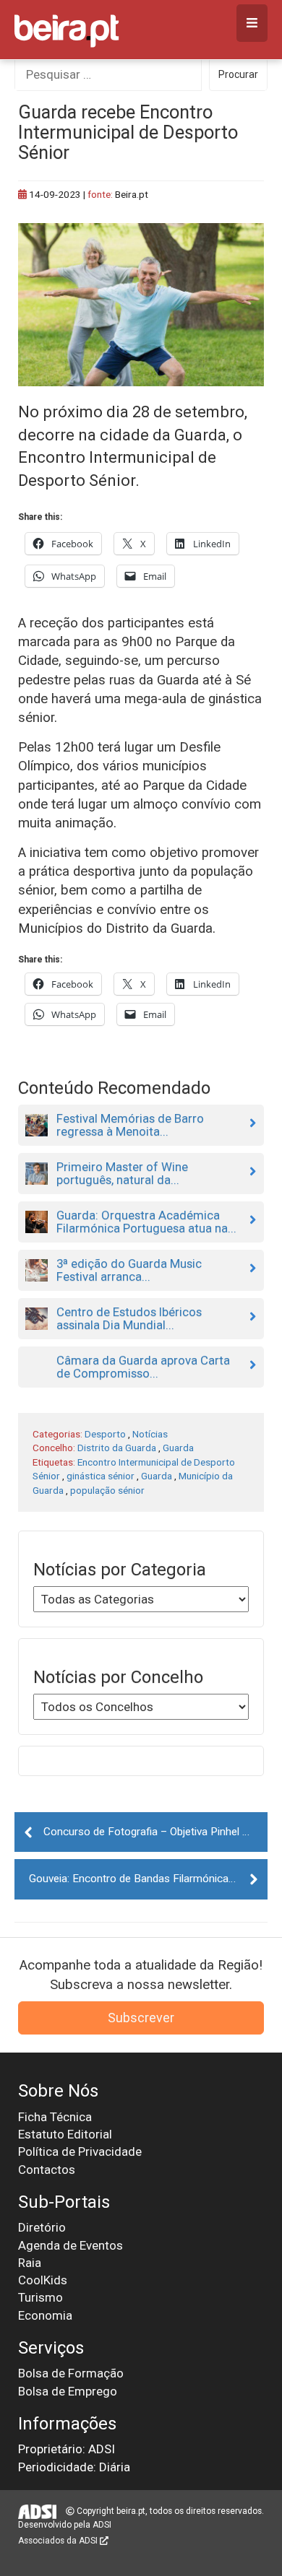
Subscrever (141, 2018)
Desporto (105, 1434)
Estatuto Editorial (65, 2134)
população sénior (107, 1490)
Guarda (178, 1448)
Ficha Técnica (55, 2117)
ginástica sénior (101, 1476)
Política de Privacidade (80, 2151)
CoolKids (43, 2280)
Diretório (42, 2227)
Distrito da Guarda (117, 1448)
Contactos (47, 2170)
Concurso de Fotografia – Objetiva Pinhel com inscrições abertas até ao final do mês (155, 1832)
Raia (30, 2263)
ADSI (102, 2525)
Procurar (238, 74)
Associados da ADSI (59, 2541)
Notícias (150, 1434)
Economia (45, 2315)
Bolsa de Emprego (68, 2391)
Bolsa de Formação (71, 2373)
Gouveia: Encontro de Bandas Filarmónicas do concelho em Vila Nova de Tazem (148, 1879)
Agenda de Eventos (70, 2245)
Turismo (40, 2297)
